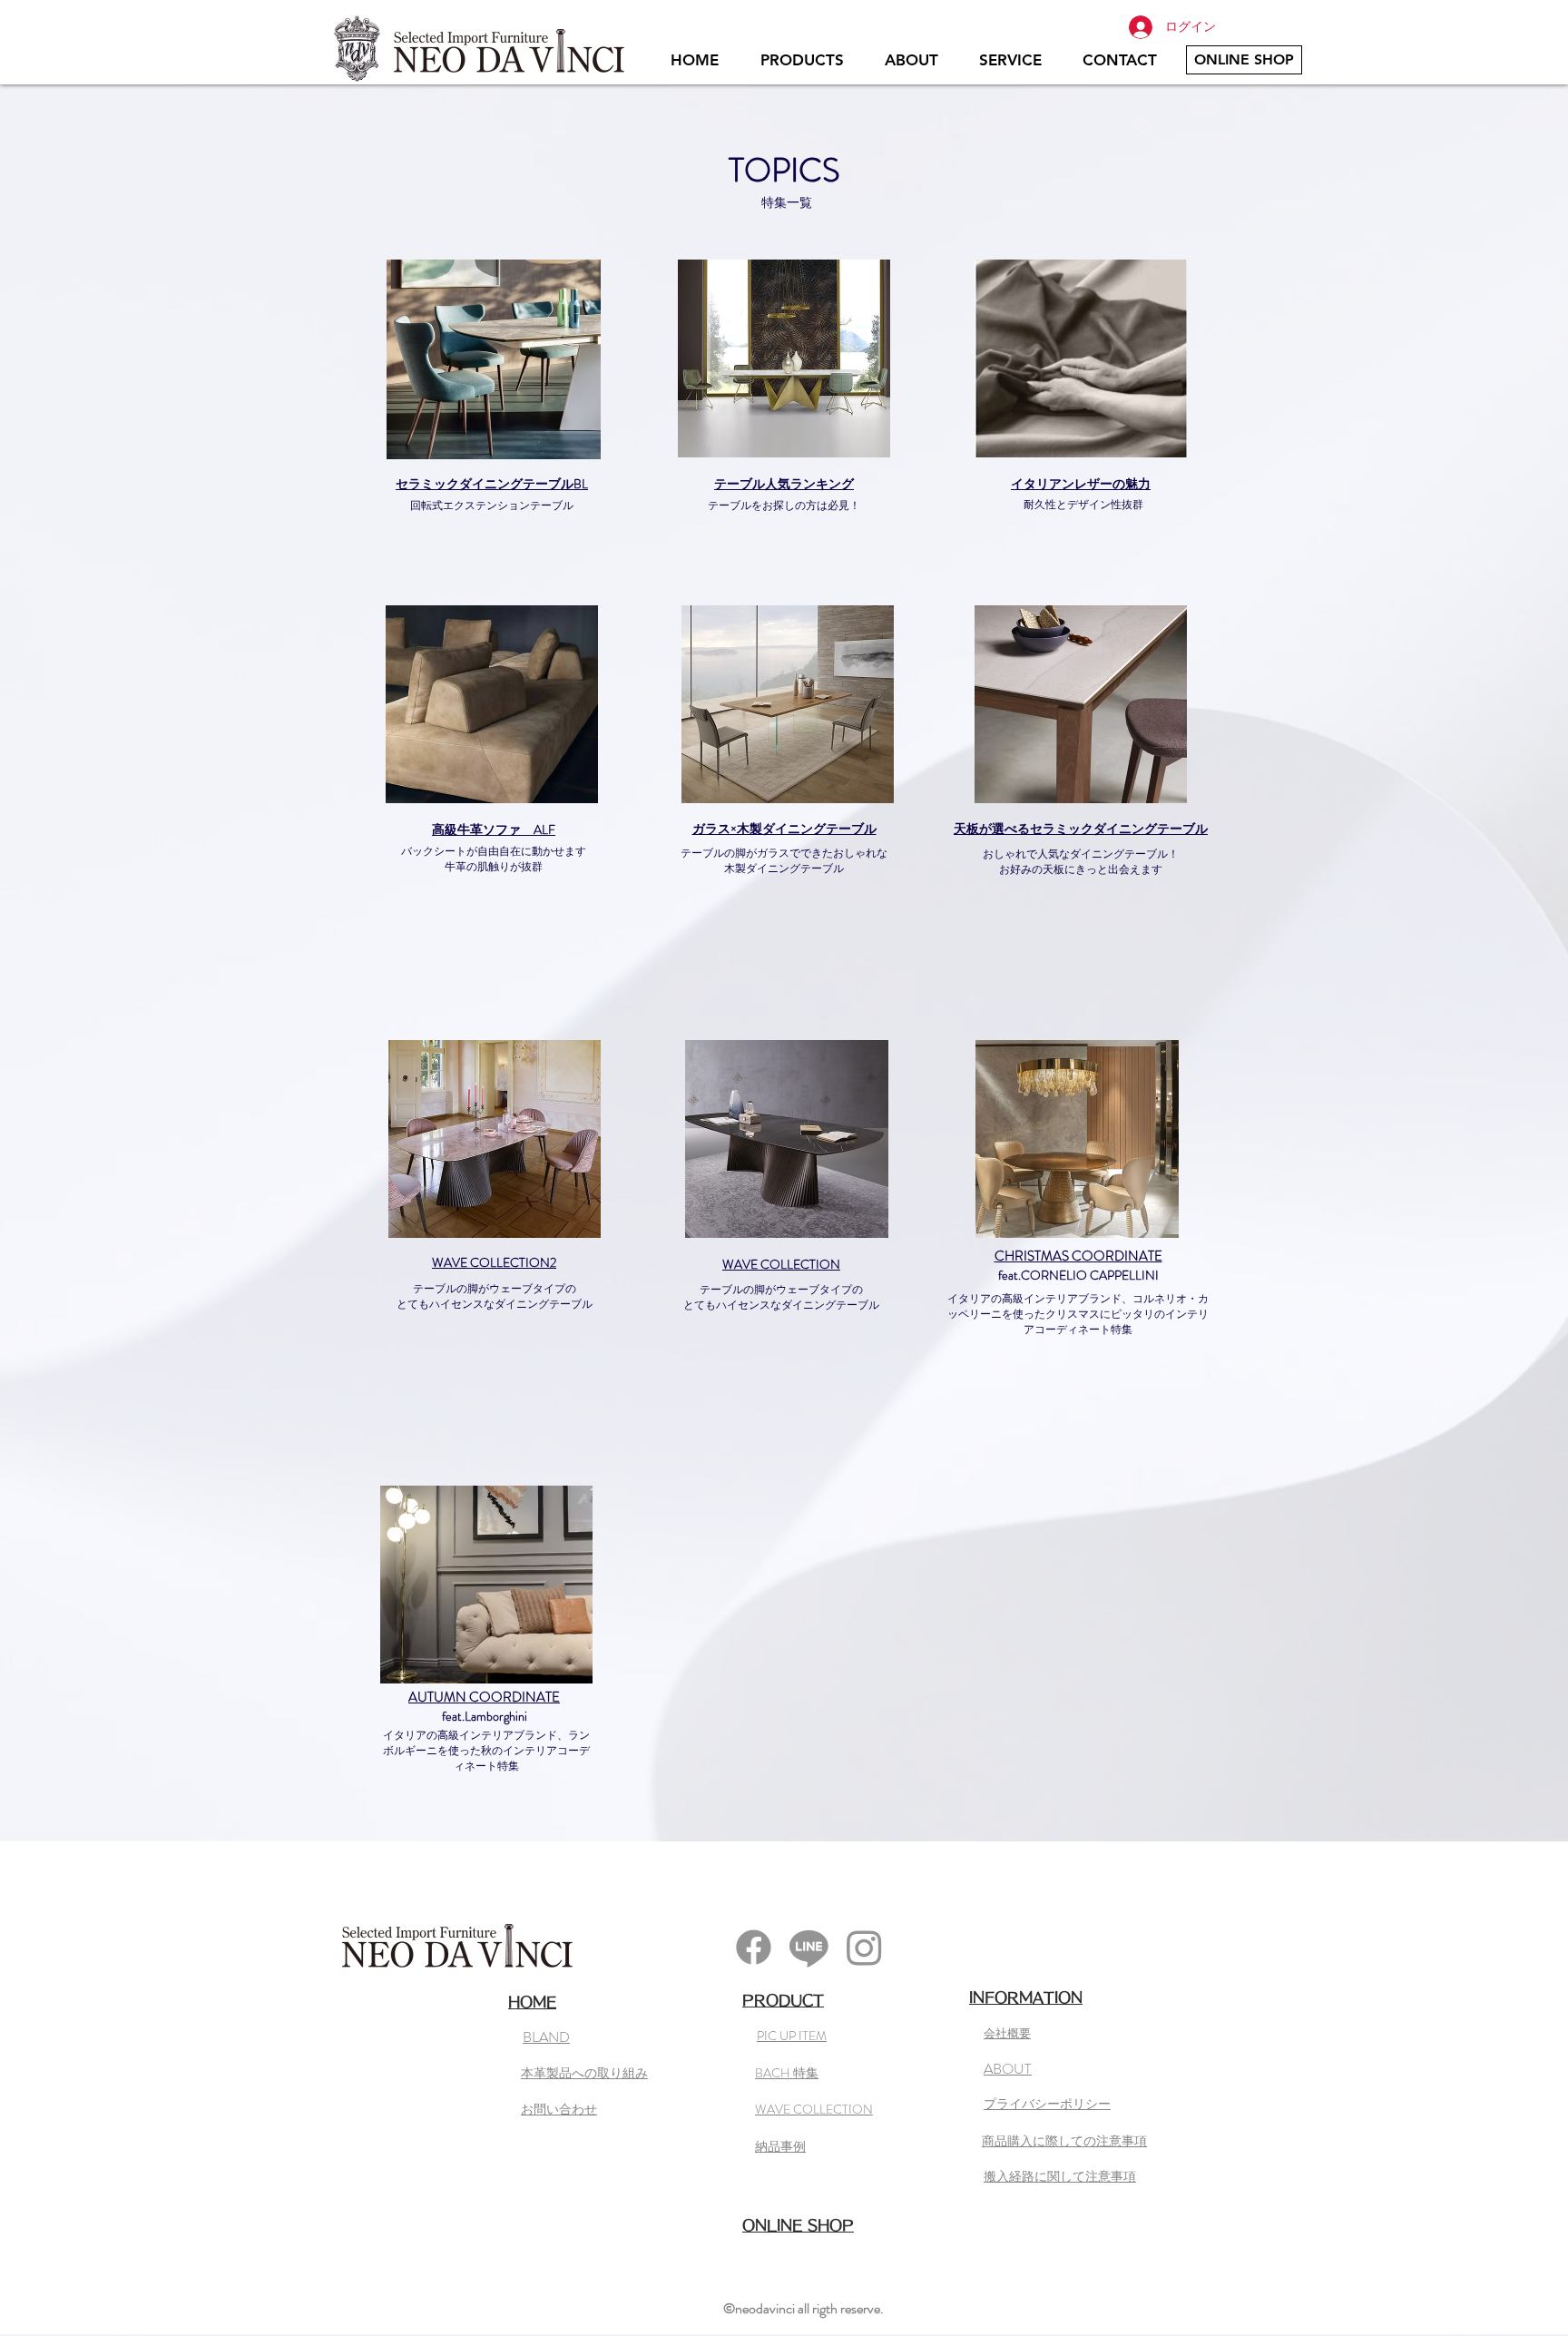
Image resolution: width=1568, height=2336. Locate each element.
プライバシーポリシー (1047, 2104)
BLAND (546, 2037)
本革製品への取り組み (584, 2073)
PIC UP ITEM (792, 2036)
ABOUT (1008, 2069)
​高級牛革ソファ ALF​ (494, 829)
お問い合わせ (559, 2109)
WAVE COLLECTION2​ (494, 1262)
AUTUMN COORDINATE (484, 1697)
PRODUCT (783, 2000)
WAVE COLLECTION (781, 1264)
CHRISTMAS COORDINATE (1078, 1256)
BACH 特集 (787, 2073)
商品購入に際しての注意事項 (1064, 2141)
